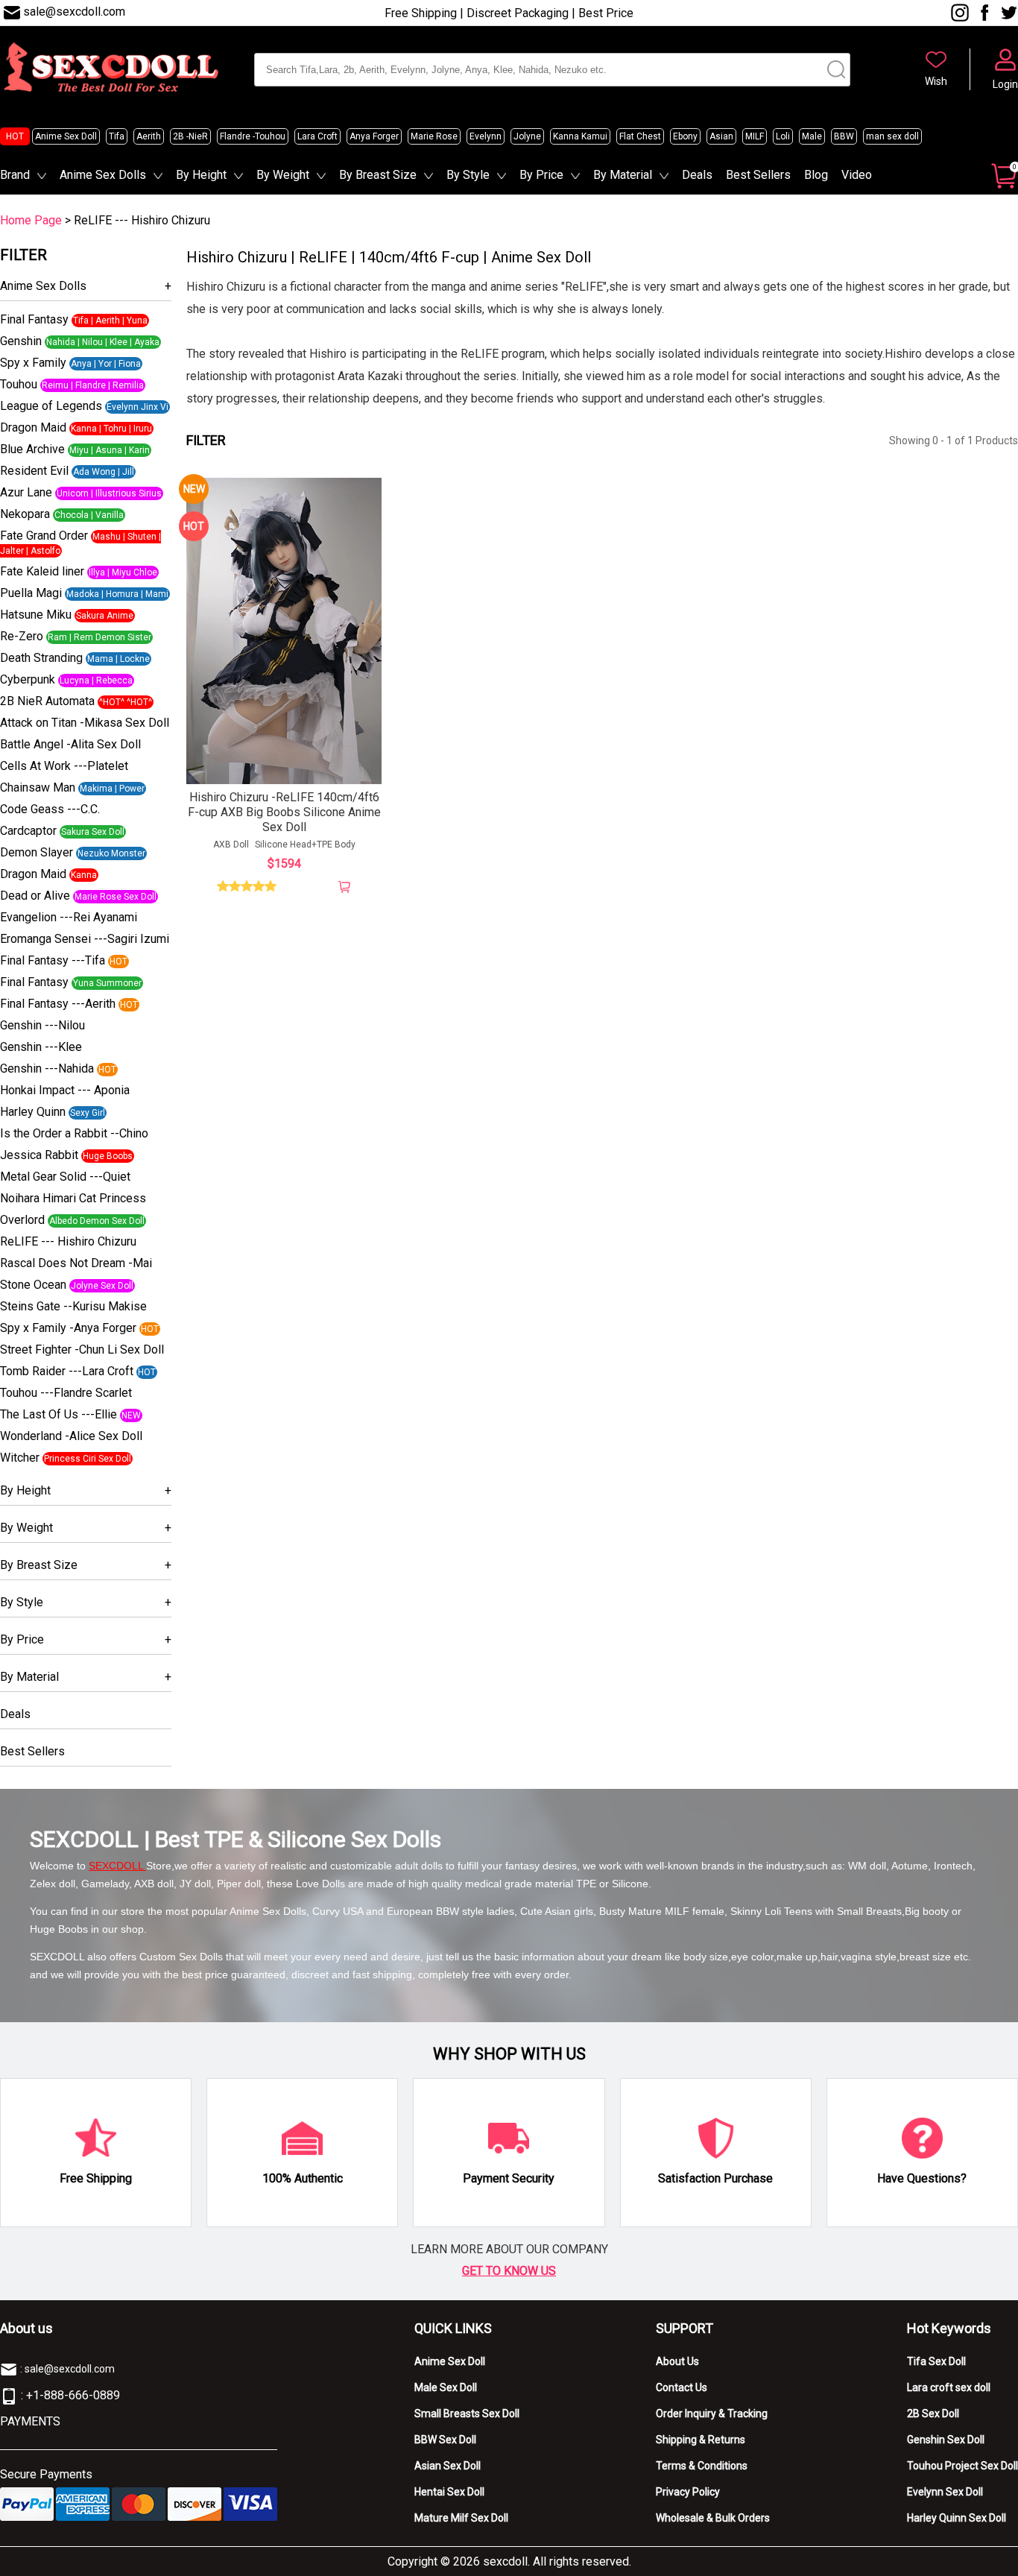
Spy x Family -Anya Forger (68, 1328)
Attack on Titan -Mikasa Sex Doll (85, 723)
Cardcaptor (28, 831)
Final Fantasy (34, 319)
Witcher (20, 1458)
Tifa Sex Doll (936, 2361)
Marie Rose (434, 136)
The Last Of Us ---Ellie (59, 1414)
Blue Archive (32, 449)
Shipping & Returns (701, 2440)
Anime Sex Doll (66, 136)
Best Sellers (758, 175)
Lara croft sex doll (949, 2387)
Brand (15, 175)
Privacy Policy (688, 2492)
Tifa (117, 136)
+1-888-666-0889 (73, 2395)
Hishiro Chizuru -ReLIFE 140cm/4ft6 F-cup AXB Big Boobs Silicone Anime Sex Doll (284, 812)
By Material (623, 175)
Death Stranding (41, 658)
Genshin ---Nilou (42, 1025)
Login (1005, 84)
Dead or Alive (35, 896)
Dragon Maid (33, 427)
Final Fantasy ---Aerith (58, 1004)
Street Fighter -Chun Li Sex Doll (82, 1349)
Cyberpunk (28, 679)
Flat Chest (640, 136)
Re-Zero (22, 636)
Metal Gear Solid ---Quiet (65, 1177)
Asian (721, 136)
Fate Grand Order (44, 536)
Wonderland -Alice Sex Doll (71, 1436)
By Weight (283, 175)
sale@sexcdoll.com (74, 12)
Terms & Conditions (702, 2466)
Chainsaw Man (38, 787)
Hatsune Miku (36, 615)
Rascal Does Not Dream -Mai (76, 1263)
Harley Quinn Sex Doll (957, 2518)
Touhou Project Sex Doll (962, 2466)
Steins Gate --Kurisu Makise (73, 1306)
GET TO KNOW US (509, 2271)
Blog (816, 175)
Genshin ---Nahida (47, 1068)
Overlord (22, 1220)
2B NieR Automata (47, 701)
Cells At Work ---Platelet (64, 766)
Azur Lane (26, 492)
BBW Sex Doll (445, 2440)
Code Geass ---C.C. (50, 809)
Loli (783, 136)
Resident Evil (34, 471)
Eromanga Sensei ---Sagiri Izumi (85, 939)
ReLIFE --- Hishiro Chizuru (68, 1241)
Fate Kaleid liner (42, 571)
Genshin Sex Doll (946, 2440)
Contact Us (682, 2387)
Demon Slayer (37, 852)
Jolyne (527, 136)
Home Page (31, 220)
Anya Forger (374, 136)
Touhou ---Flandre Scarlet (66, 1393)
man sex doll (892, 136)
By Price (541, 175)
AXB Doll (231, 845)
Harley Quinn (33, 1112)
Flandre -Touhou (253, 136)
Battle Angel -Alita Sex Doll (70, 744)
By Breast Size (378, 175)
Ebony (685, 136)
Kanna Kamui (580, 136)
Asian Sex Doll (448, 2466)
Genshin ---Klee (41, 1047)
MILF (755, 136)
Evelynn (486, 136)
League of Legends (51, 406)
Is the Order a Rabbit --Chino (74, 1133)
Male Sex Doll (446, 2387)
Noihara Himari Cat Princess (73, 1198)
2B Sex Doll (933, 2414)
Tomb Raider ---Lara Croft (67, 1371)
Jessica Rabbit (39, 1155)
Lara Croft (317, 136)
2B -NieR (190, 136)
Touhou (19, 384)
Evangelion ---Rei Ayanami (69, 917)
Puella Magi (31, 593)
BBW (844, 136)
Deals (697, 175)
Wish (936, 81)
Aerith (149, 136)
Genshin (21, 341)
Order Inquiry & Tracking (712, 2414)
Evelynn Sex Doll (945, 2492)
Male (812, 136)
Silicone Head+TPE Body (305, 845)
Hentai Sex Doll (449, 2492)
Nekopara (25, 514)
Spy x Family (33, 363)
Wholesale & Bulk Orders (713, 2518)
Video (857, 175)
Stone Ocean (33, 1285)
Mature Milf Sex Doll (461, 2518)
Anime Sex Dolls (103, 175)
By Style (468, 175)
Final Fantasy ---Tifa (53, 960)
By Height (201, 175)
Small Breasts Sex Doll (467, 2414)
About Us (677, 2361)
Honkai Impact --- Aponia (65, 1090)
